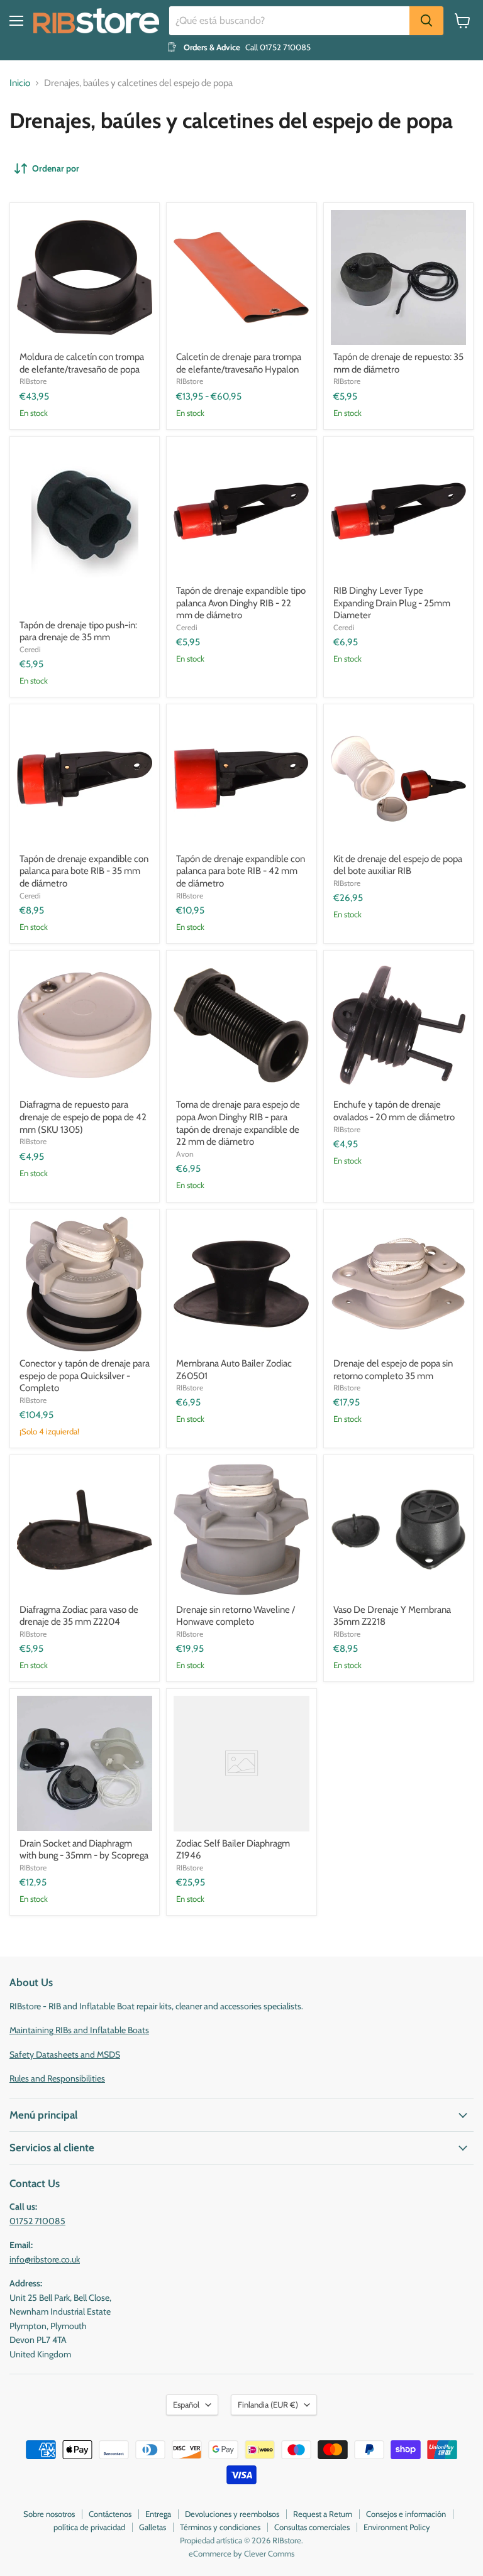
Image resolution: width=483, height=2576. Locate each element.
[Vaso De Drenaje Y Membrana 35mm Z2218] (398, 1530)
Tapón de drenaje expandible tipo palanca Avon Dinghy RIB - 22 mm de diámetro (241, 603)
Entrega (158, 2514)
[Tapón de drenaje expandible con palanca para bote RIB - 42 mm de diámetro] (241, 779)
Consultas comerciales (312, 2527)
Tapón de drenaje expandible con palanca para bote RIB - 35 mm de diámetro (84, 871)
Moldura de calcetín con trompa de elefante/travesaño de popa (82, 363)
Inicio (20, 83)
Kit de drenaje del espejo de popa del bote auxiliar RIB (398, 865)
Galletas (153, 2527)
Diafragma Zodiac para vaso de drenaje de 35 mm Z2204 (79, 1616)
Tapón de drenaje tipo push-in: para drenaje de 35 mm (78, 631)
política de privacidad (89, 2527)
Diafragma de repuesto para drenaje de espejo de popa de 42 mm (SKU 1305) (83, 1117)
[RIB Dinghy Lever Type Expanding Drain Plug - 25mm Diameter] (398, 511)
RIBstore (33, 381)
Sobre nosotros (49, 2514)
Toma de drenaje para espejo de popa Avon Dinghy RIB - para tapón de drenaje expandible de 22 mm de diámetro (238, 1123)
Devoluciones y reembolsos (232, 2514)
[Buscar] (426, 21)
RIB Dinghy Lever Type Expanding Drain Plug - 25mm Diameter (392, 603)
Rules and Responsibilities (57, 2078)
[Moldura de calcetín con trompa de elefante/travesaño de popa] (85, 277)
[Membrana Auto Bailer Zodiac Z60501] (241, 1284)
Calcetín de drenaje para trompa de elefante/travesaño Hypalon (239, 363)
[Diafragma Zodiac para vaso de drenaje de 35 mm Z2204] (85, 1530)
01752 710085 (37, 2221)
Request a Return (323, 2514)
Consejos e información (406, 2514)
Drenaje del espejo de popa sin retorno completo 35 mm (393, 1370)
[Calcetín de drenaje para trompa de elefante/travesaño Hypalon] (241, 277)
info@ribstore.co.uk (45, 2259)
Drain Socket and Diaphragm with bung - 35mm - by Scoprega (84, 1850)
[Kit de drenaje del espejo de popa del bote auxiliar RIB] (398, 779)
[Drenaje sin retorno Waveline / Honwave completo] (241, 1530)
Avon (185, 1154)
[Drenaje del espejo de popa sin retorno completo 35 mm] (398, 1284)
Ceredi (30, 649)
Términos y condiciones (220, 2527)
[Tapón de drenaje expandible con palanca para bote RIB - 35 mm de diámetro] (85, 779)
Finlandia (268, 2404)
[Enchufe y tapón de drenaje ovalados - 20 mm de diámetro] (398, 1025)
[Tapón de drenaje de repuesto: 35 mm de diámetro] (398, 277)
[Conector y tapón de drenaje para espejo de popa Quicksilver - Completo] (85, 1284)
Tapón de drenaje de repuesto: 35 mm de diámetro (398, 363)
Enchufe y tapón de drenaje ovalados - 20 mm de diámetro (394, 1111)
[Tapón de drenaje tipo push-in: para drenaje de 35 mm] (85, 528)
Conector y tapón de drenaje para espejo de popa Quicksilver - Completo (85, 1376)
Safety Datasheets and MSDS (65, 2055)
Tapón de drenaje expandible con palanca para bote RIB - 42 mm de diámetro (241, 871)
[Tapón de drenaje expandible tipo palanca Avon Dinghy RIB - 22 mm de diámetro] (241, 511)
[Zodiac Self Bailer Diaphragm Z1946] (241, 1763)
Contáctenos (110, 2514)
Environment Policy (397, 2527)
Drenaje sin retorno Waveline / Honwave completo (236, 1616)
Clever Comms (269, 2553)
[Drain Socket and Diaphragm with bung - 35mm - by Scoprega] (85, 1763)
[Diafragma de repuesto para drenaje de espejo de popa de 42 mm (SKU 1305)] (85, 1025)
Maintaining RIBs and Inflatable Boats (79, 2030)
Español (186, 2404)
